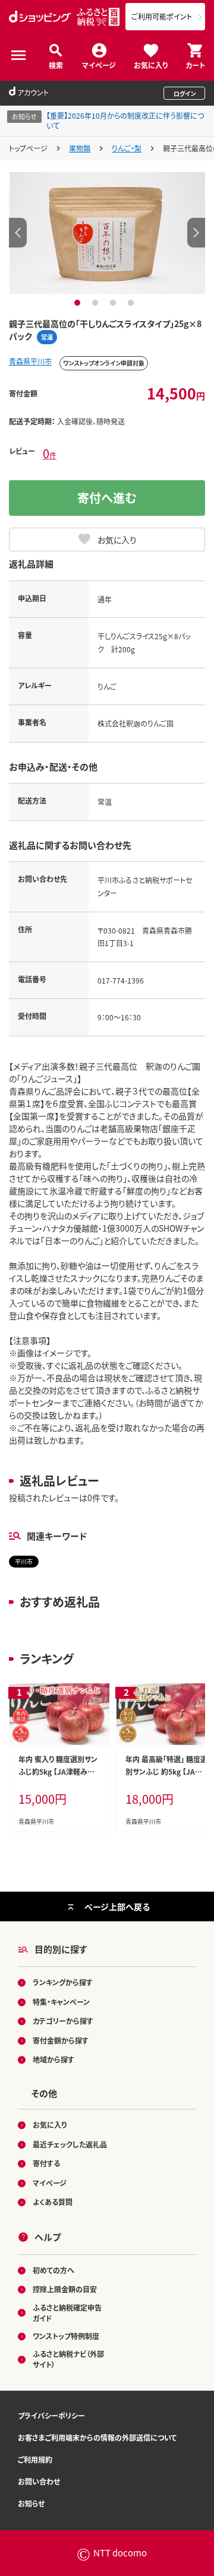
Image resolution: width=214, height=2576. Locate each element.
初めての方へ (53, 2270)
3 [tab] (114, 303)
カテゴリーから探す (63, 2021)
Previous (18, 233)
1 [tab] (79, 303)
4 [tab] (132, 303)
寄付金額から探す (61, 2040)
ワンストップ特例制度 (66, 2336)
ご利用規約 (35, 2459)
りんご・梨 (127, 148)
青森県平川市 (30, 361)
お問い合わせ (39, 2481)
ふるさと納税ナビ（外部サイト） (68, 2359)
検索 (56, 64)
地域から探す (53, 2059)
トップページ (28, 148)
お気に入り (151, 64)
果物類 (80, 148)
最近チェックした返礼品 (70, 2144)
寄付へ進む (107, 498)
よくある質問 (53, 2202)
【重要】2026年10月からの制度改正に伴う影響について (125, 120)
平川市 (24, 1561)
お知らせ (31, 2503)
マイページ (99, 64)
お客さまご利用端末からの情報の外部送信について (97, 2437)
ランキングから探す (63, 1982)
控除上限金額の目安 (65, 2289)
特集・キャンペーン (61, 2002)
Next (196, 233)
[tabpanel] (107, 233)
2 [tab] (97, 303)
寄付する (46, 2163)
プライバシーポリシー (51, 2415)
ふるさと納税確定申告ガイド (67, 2313)
